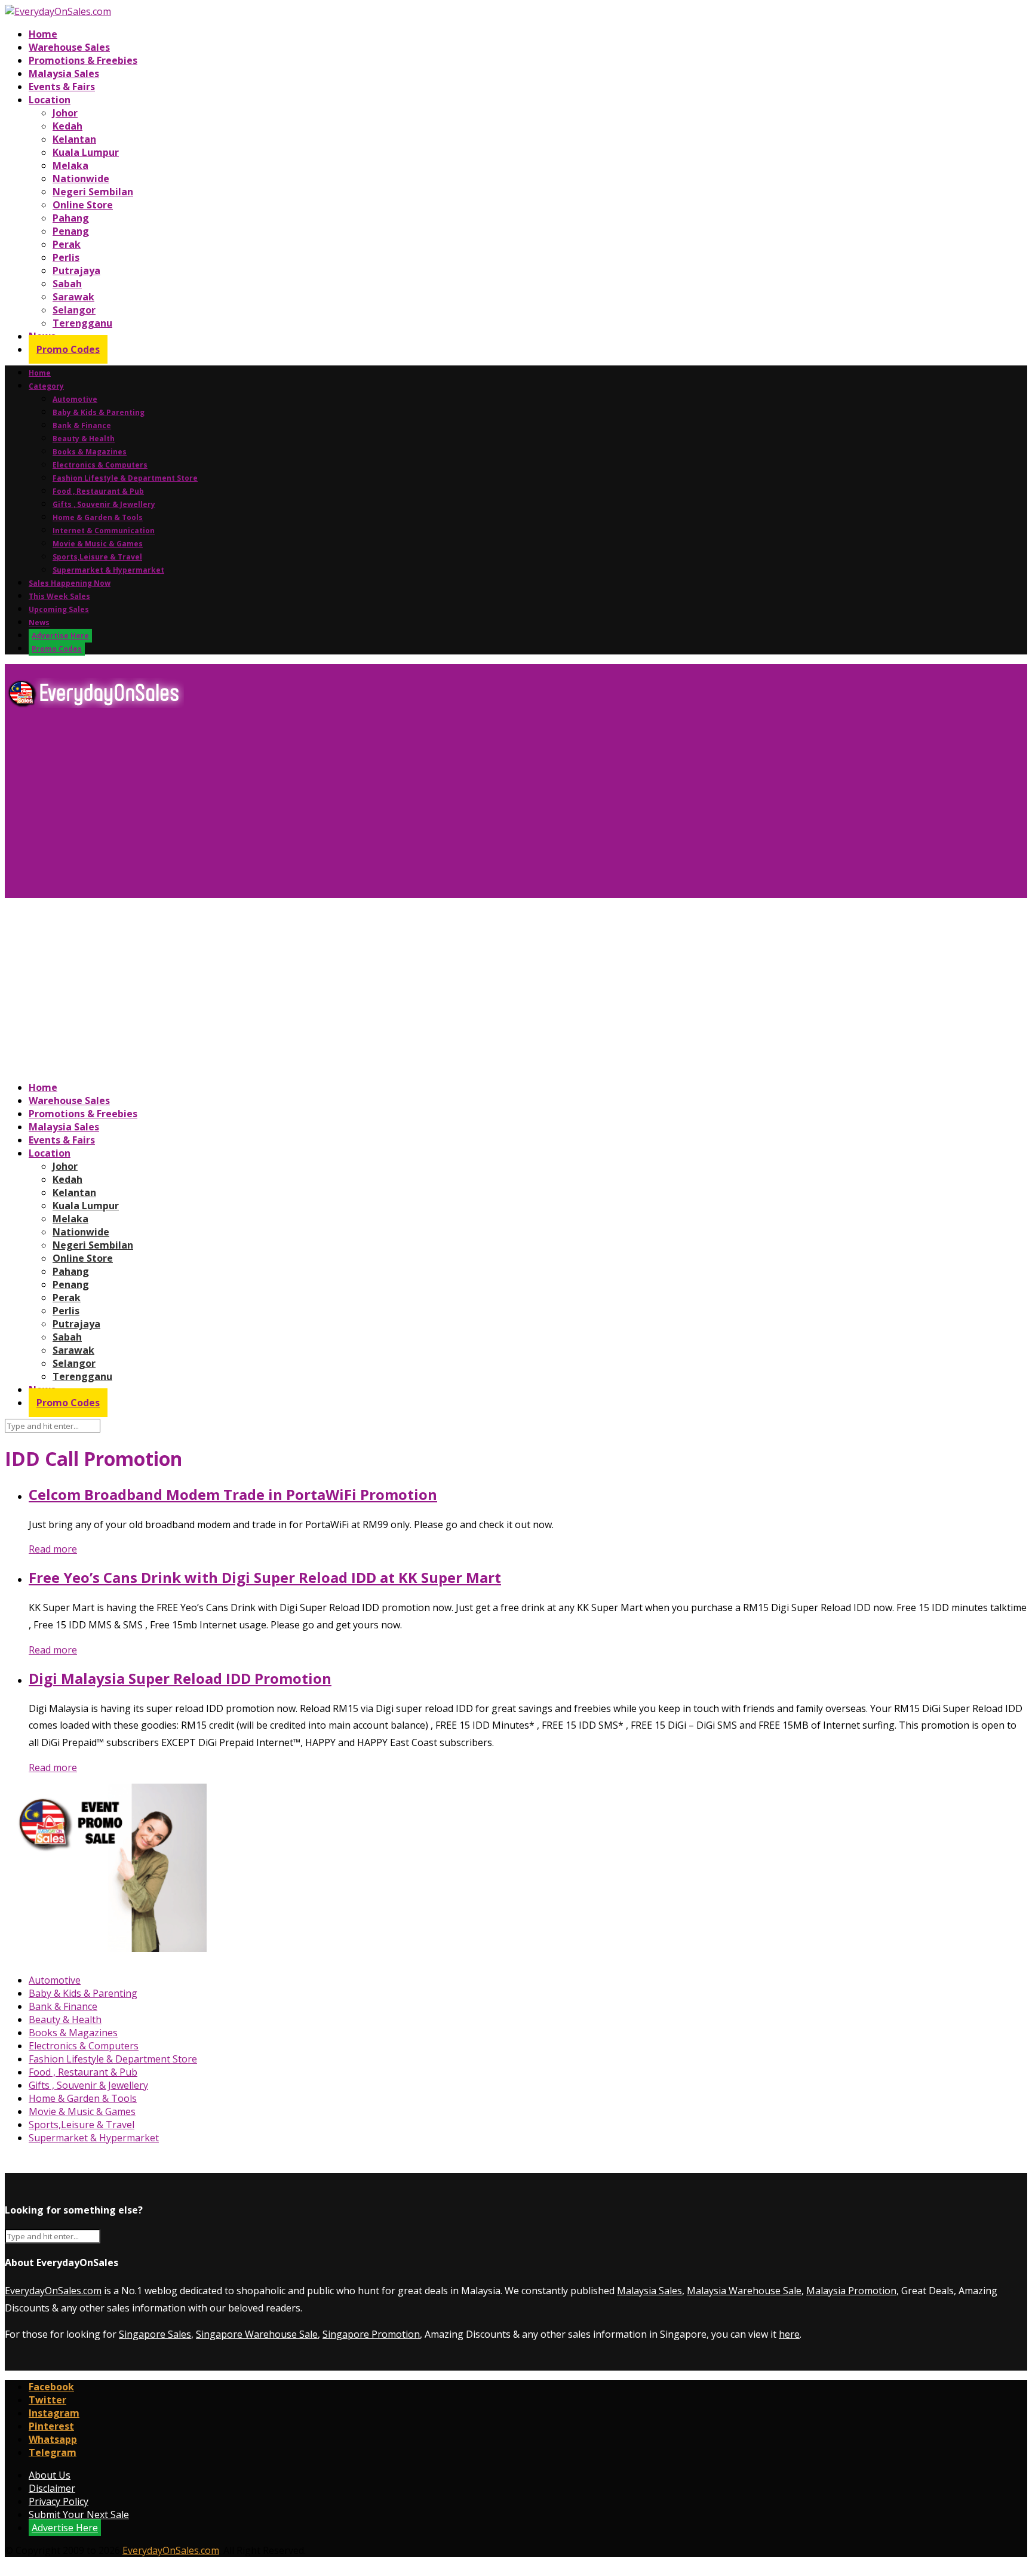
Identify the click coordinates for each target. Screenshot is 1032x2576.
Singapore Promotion (371, 2334)
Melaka (70, 165)
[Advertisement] (363, 808)
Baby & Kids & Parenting (99, 412)
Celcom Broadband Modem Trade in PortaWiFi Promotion (233, 1494)
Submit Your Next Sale (79, 2514)
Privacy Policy (59, 2501)
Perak (67, 244)
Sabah (67, 284)
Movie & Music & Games (98, 544)
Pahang (71, 218)
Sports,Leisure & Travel (97, 557)
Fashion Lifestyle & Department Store (125, 478)
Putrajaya (76, 270)
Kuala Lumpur (86, 152)
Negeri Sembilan (93, 192)
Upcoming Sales (59, 609)
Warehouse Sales (69, 47)
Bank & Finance (82, 425)
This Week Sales (59, 596)
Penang (71, 231)
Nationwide (81, 179)
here (789, 2334)
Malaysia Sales (64, 73)
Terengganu (82, 323)
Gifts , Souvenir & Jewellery (104, 504)
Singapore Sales (155, 2334)
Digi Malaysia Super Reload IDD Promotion (180, 1678)
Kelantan (74, 139)
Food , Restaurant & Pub (98, 491)
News (39, 623)
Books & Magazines (90, 452)
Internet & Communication (104, 531)
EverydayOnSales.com (53, 2291)
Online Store (83, 205)
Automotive (75, 399)
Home (43, 34)
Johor (65, 113)
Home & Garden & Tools (98, 517)
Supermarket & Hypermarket (108, 570)
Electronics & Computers (100, 465)
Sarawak (73, 297)
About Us (50, 2475)
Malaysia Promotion (851, 2291)
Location (50, 100)
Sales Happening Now (70, 583)
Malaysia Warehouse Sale (744, 2291)
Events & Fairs (62, 87)
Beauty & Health (84, 439)
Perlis (66, 257)
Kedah (67, 126)
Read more (53, 1549)
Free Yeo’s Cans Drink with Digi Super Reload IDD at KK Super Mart (265, 1577)
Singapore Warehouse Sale (257, 2334)
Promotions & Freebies (83, 60)
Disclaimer (52, 2488)
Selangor (74, 310)
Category (46, 386)
